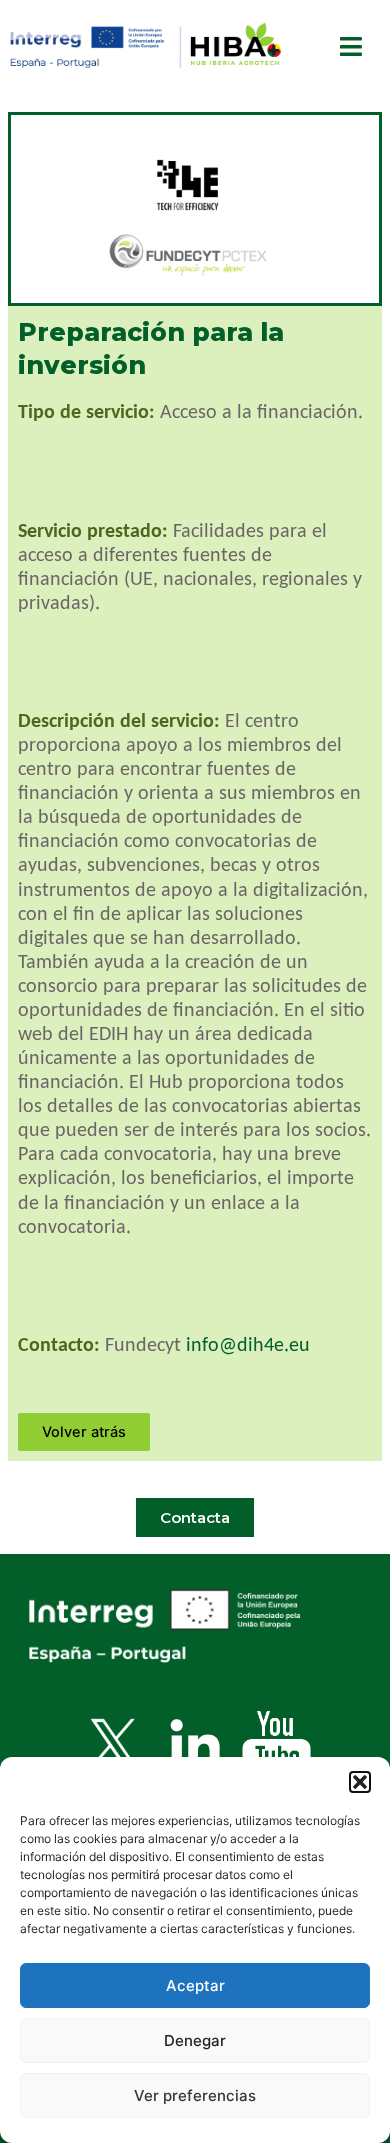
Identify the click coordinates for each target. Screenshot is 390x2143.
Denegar (195, 2040)
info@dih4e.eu (248, 1346)
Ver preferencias (195, 2095)
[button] (360, 1782)
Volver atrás (84, 1432)
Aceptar (195, 1985)
